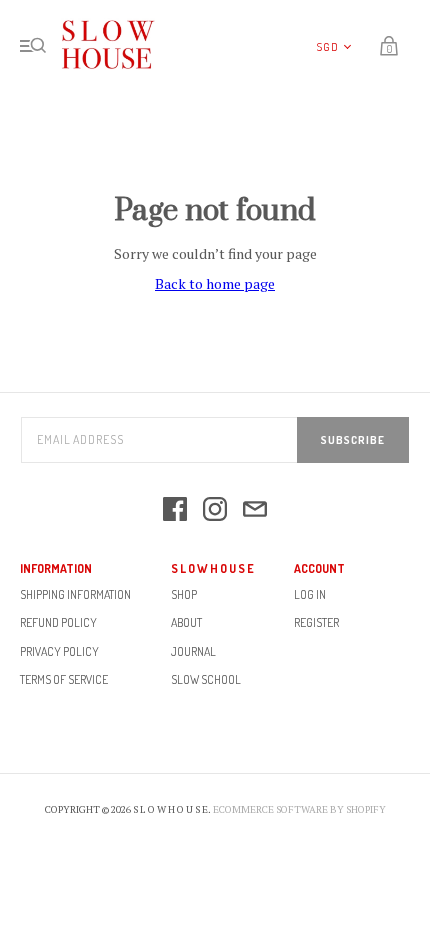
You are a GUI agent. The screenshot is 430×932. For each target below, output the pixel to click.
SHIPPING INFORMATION (75, 594)
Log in (310, 594)
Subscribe (353, 440)
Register (316, 622)
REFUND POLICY (58, 622)
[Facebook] (175, 510)
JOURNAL (193, 651)
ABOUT (186, 622)
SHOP (184, 594)
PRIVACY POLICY (59, 651)
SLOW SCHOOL (206, 679)
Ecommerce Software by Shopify (299, 809)
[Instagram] (215, 510)
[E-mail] (255, 510)
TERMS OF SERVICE (64, 679)
